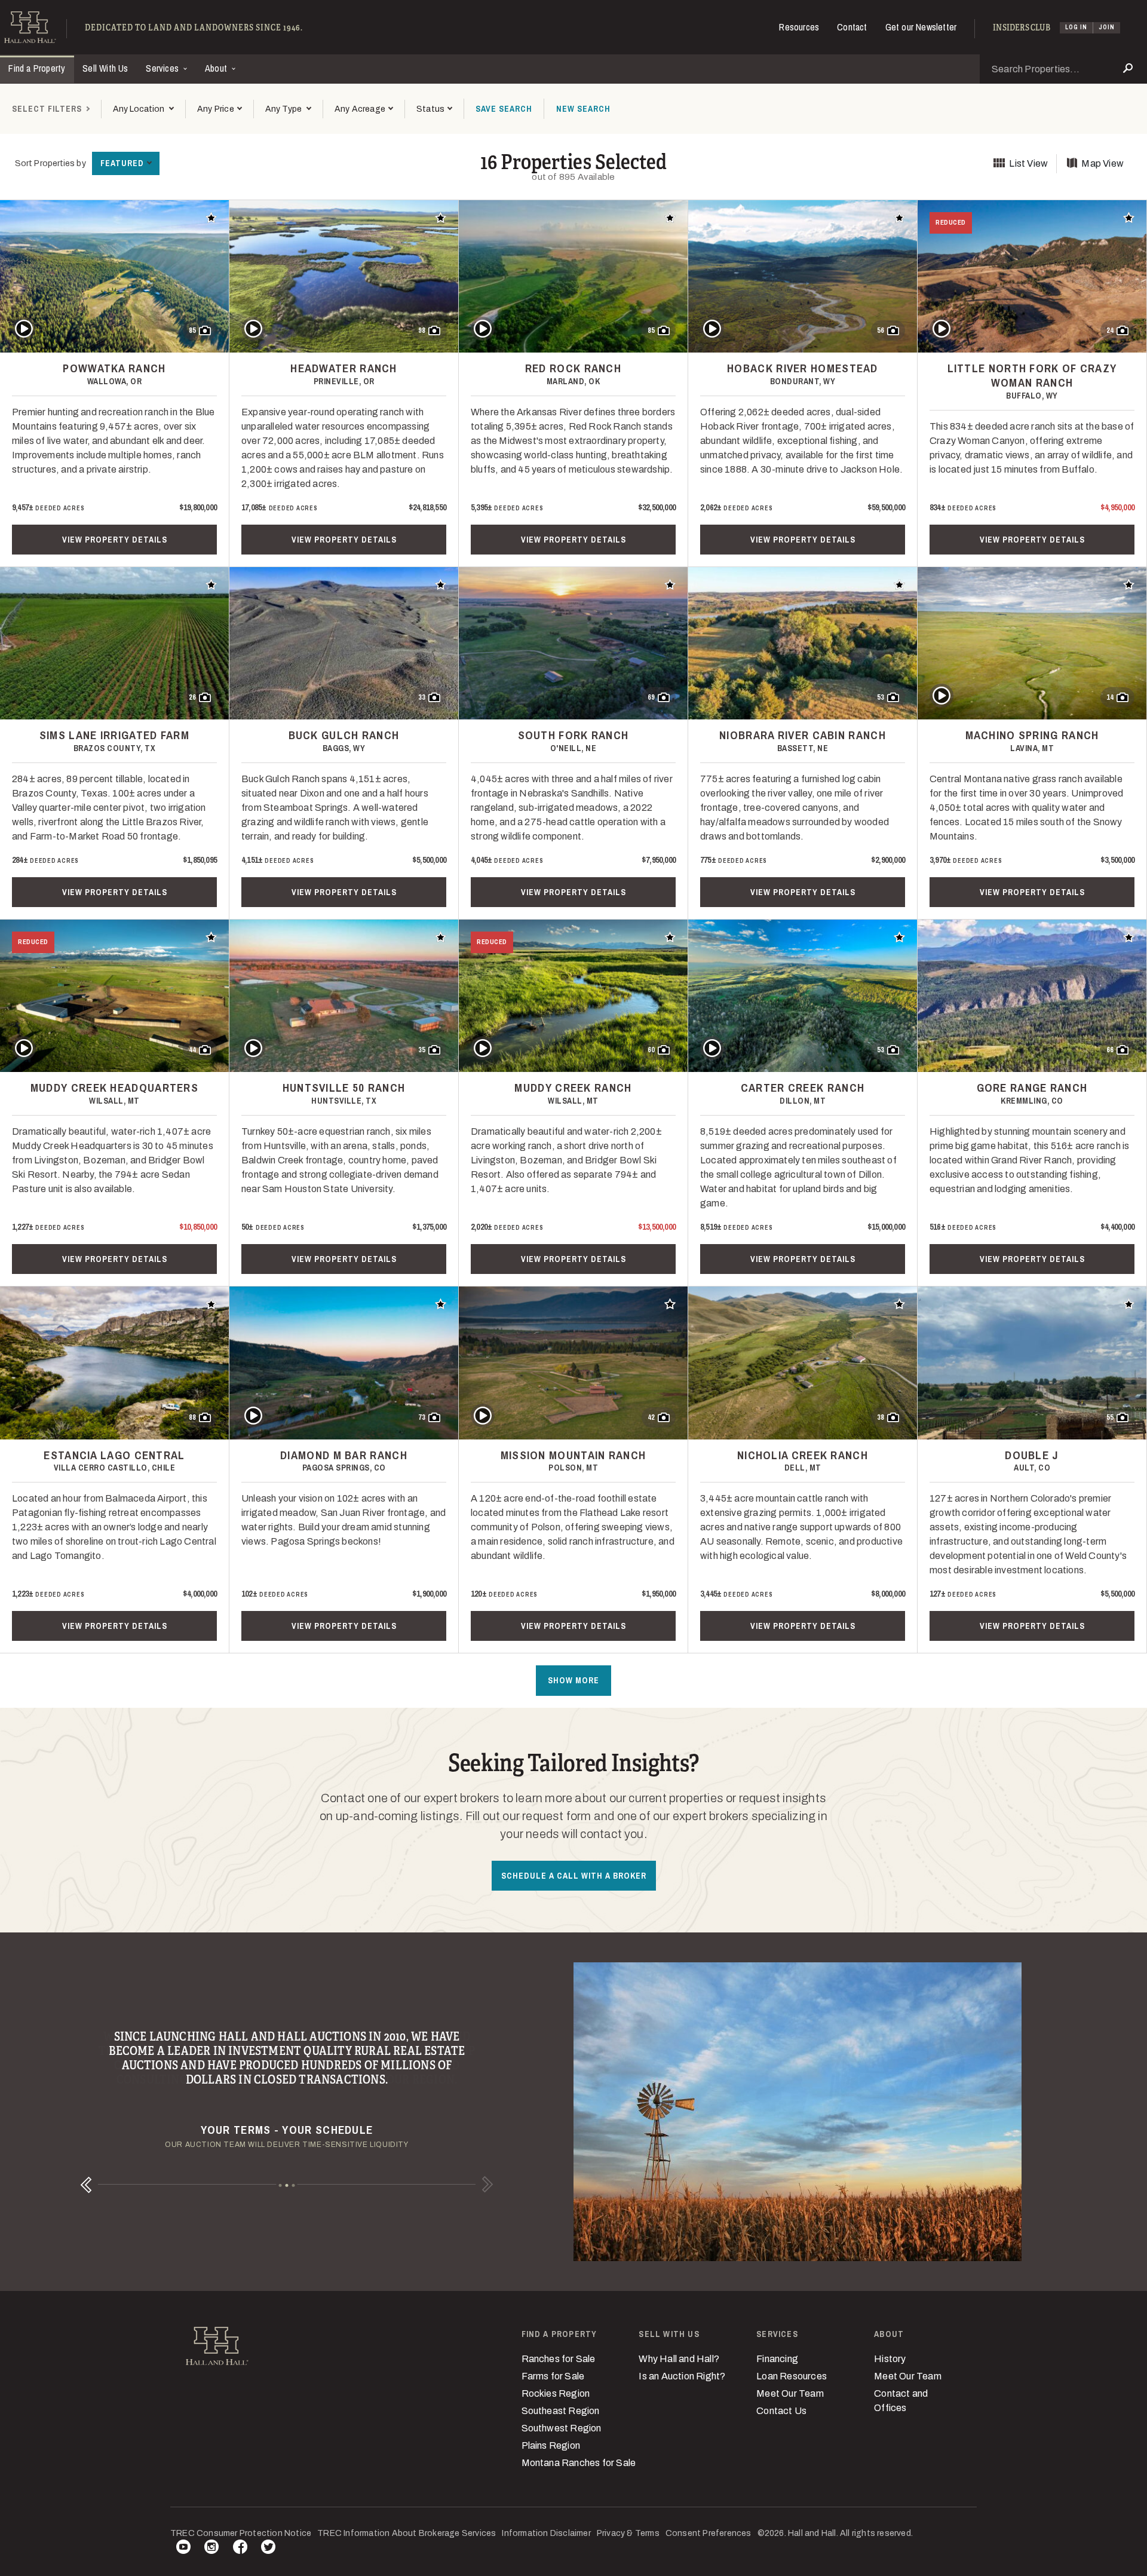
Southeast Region (561, 2411)
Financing (777, 2359)
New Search (583, 109)
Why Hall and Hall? (679, 2359)
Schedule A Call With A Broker (574, 1876)
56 (881, 330)
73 (422, 1417)
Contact (852, 27)
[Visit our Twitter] (268, 2549)
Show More (573, 1680)
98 (422, 330)
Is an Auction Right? (682, 2376)
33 (422, 697)
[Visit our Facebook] (240, 2549)
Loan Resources (792, 2376)
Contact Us (781, 2411)
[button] (219, 109)
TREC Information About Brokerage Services (407, 2533)
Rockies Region (556, 2393)
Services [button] (163, 68)
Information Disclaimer (546, 2533)
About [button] (217, 68)
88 (192, 1417)
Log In (1076, 27)
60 (651, 1050)
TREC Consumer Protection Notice (241, 2533)
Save (504, 109)
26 (192, 697)
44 (192, 1050)
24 (1110, 330)
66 (1110, 1050)
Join (1107, 27)
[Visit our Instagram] (211, 2549)
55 (1110, 1417)
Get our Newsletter (921, 27)
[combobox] (143, 109)
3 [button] (294, 2185)
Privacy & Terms (628, 2533)
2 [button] (287, 2185)
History (890, 2359)
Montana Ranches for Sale (579, 2463)
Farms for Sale (553, 2376)
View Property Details (115, 540)
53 (881, 697)
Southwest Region (562, 2428)
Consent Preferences (709, 2533)
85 (192, 330)
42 (651, 1417)
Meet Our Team (790, 2393)
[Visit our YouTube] (183, 2549)
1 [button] (280, 2185)
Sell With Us (105, 68)
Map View (1102, 163)
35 (422, 1050)
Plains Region (551, 2445)
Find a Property (37, 68)
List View (1028, 163)
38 (881, 1417)
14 (1110, 697)
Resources (799, 27)
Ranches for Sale (559, 2359)
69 (651, 697)
